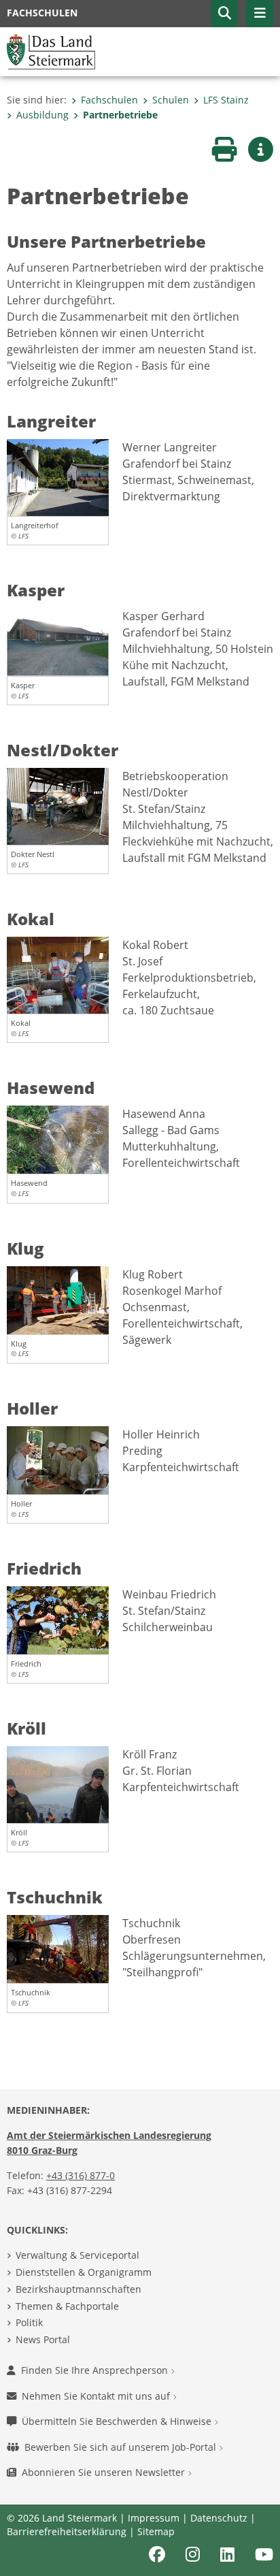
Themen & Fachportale (67, 2306)
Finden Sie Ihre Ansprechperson (96, 2370)
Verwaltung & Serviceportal (77, 2255)
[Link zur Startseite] (51, 50)
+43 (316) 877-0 (81, 2175)
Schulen (171, 100)
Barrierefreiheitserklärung (67, 2531)
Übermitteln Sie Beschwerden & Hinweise (118, 2421)
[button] (224, 14)
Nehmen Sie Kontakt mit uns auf (97, 2396)
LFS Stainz (226, 100)
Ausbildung (42, 115)
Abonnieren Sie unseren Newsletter (105, 2472)
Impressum (154, 2518)
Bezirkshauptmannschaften (78, 2289)
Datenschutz (219, 2518)
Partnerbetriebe (120, 115)
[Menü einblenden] (260, 14)
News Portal (43, 2339)
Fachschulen (109, 100)
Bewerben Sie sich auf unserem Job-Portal (122, 2447)
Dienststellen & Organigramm (84, 2272)
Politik (29, 2322)
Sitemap (156, 2531)
